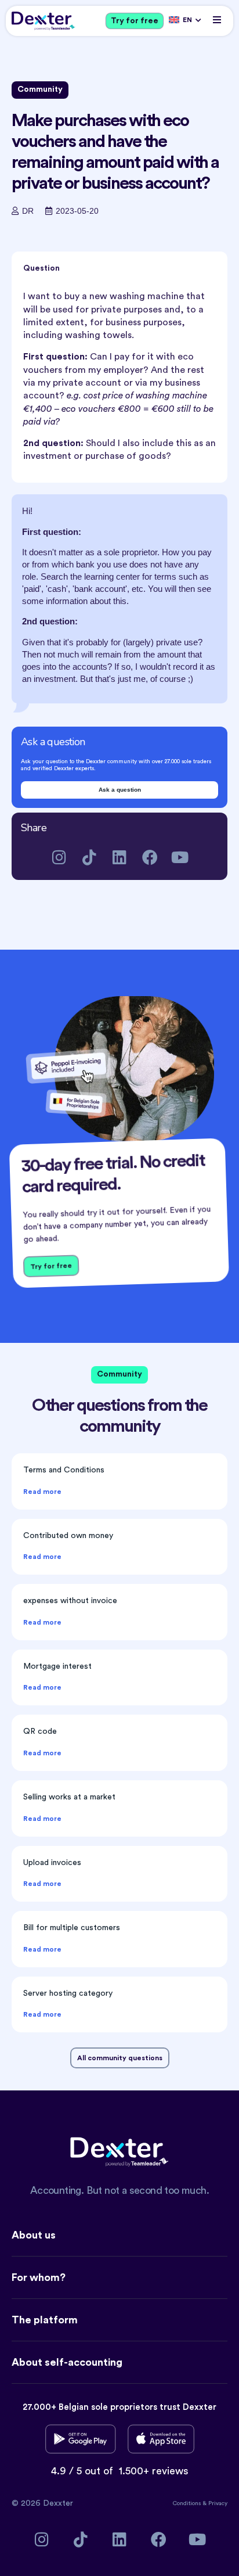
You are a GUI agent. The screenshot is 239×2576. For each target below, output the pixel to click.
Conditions (188, 2503)
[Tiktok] (90, 857)
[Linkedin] (120, 857)
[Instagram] (59, 857)
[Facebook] (150, 857)
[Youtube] (180, 857)
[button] (217, 19)
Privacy (218, 2503)
